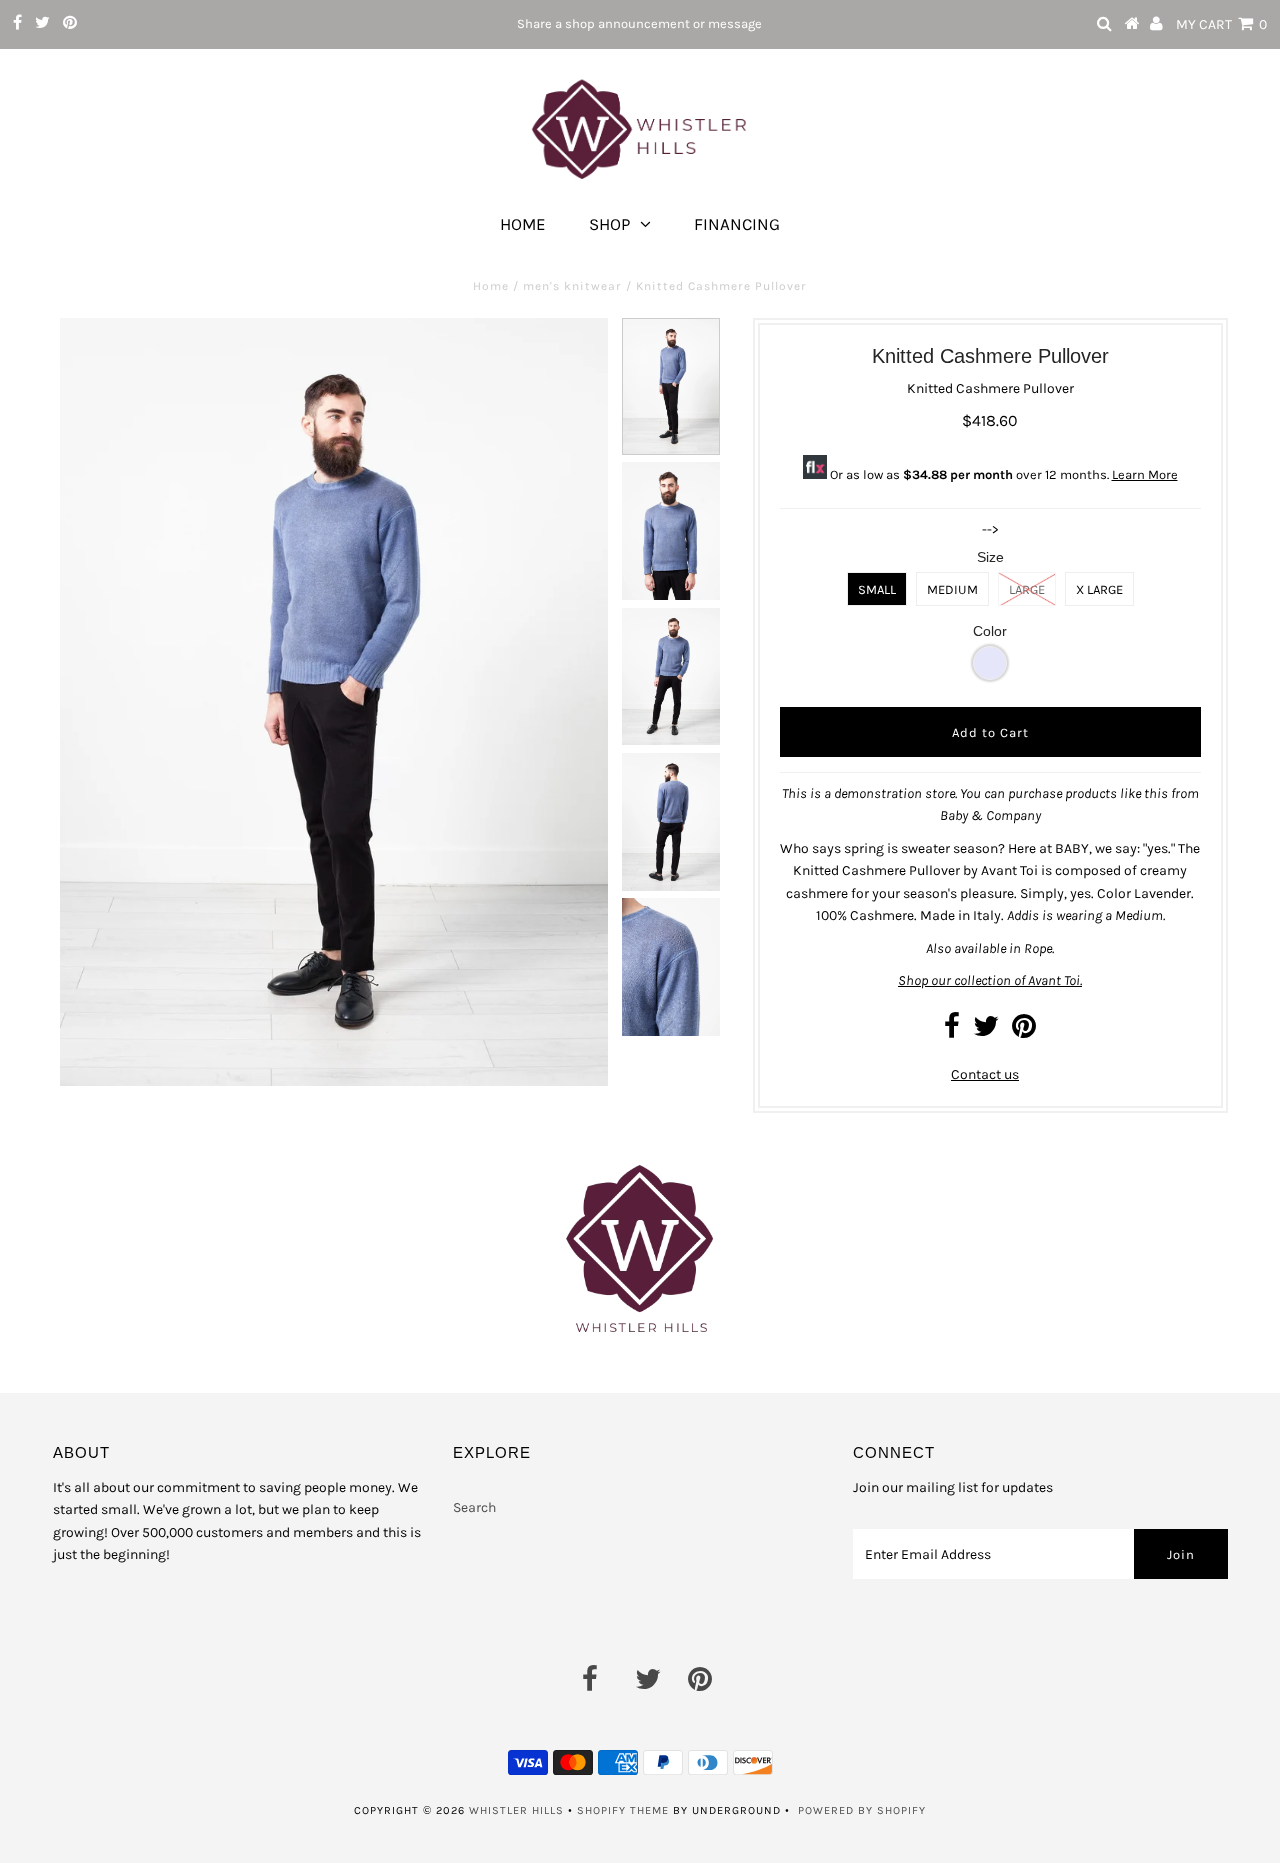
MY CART (1221, 24)
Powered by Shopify (862, 1810)
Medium (952, 589)
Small (877, 589)
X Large (1099, 589)
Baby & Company (990, 815)
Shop (609, 224)
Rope (1038, 948)
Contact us (985, 1074)
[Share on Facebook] (952, 1031)
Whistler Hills (516, 1810)
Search (474, 1507)
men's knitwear (572, 286)
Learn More (1145, 474)
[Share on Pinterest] (1024, 1031)
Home (523, 224)
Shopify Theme (623, 1810)
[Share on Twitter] (986, 1031)
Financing (737, 224)
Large (1027, 589)
